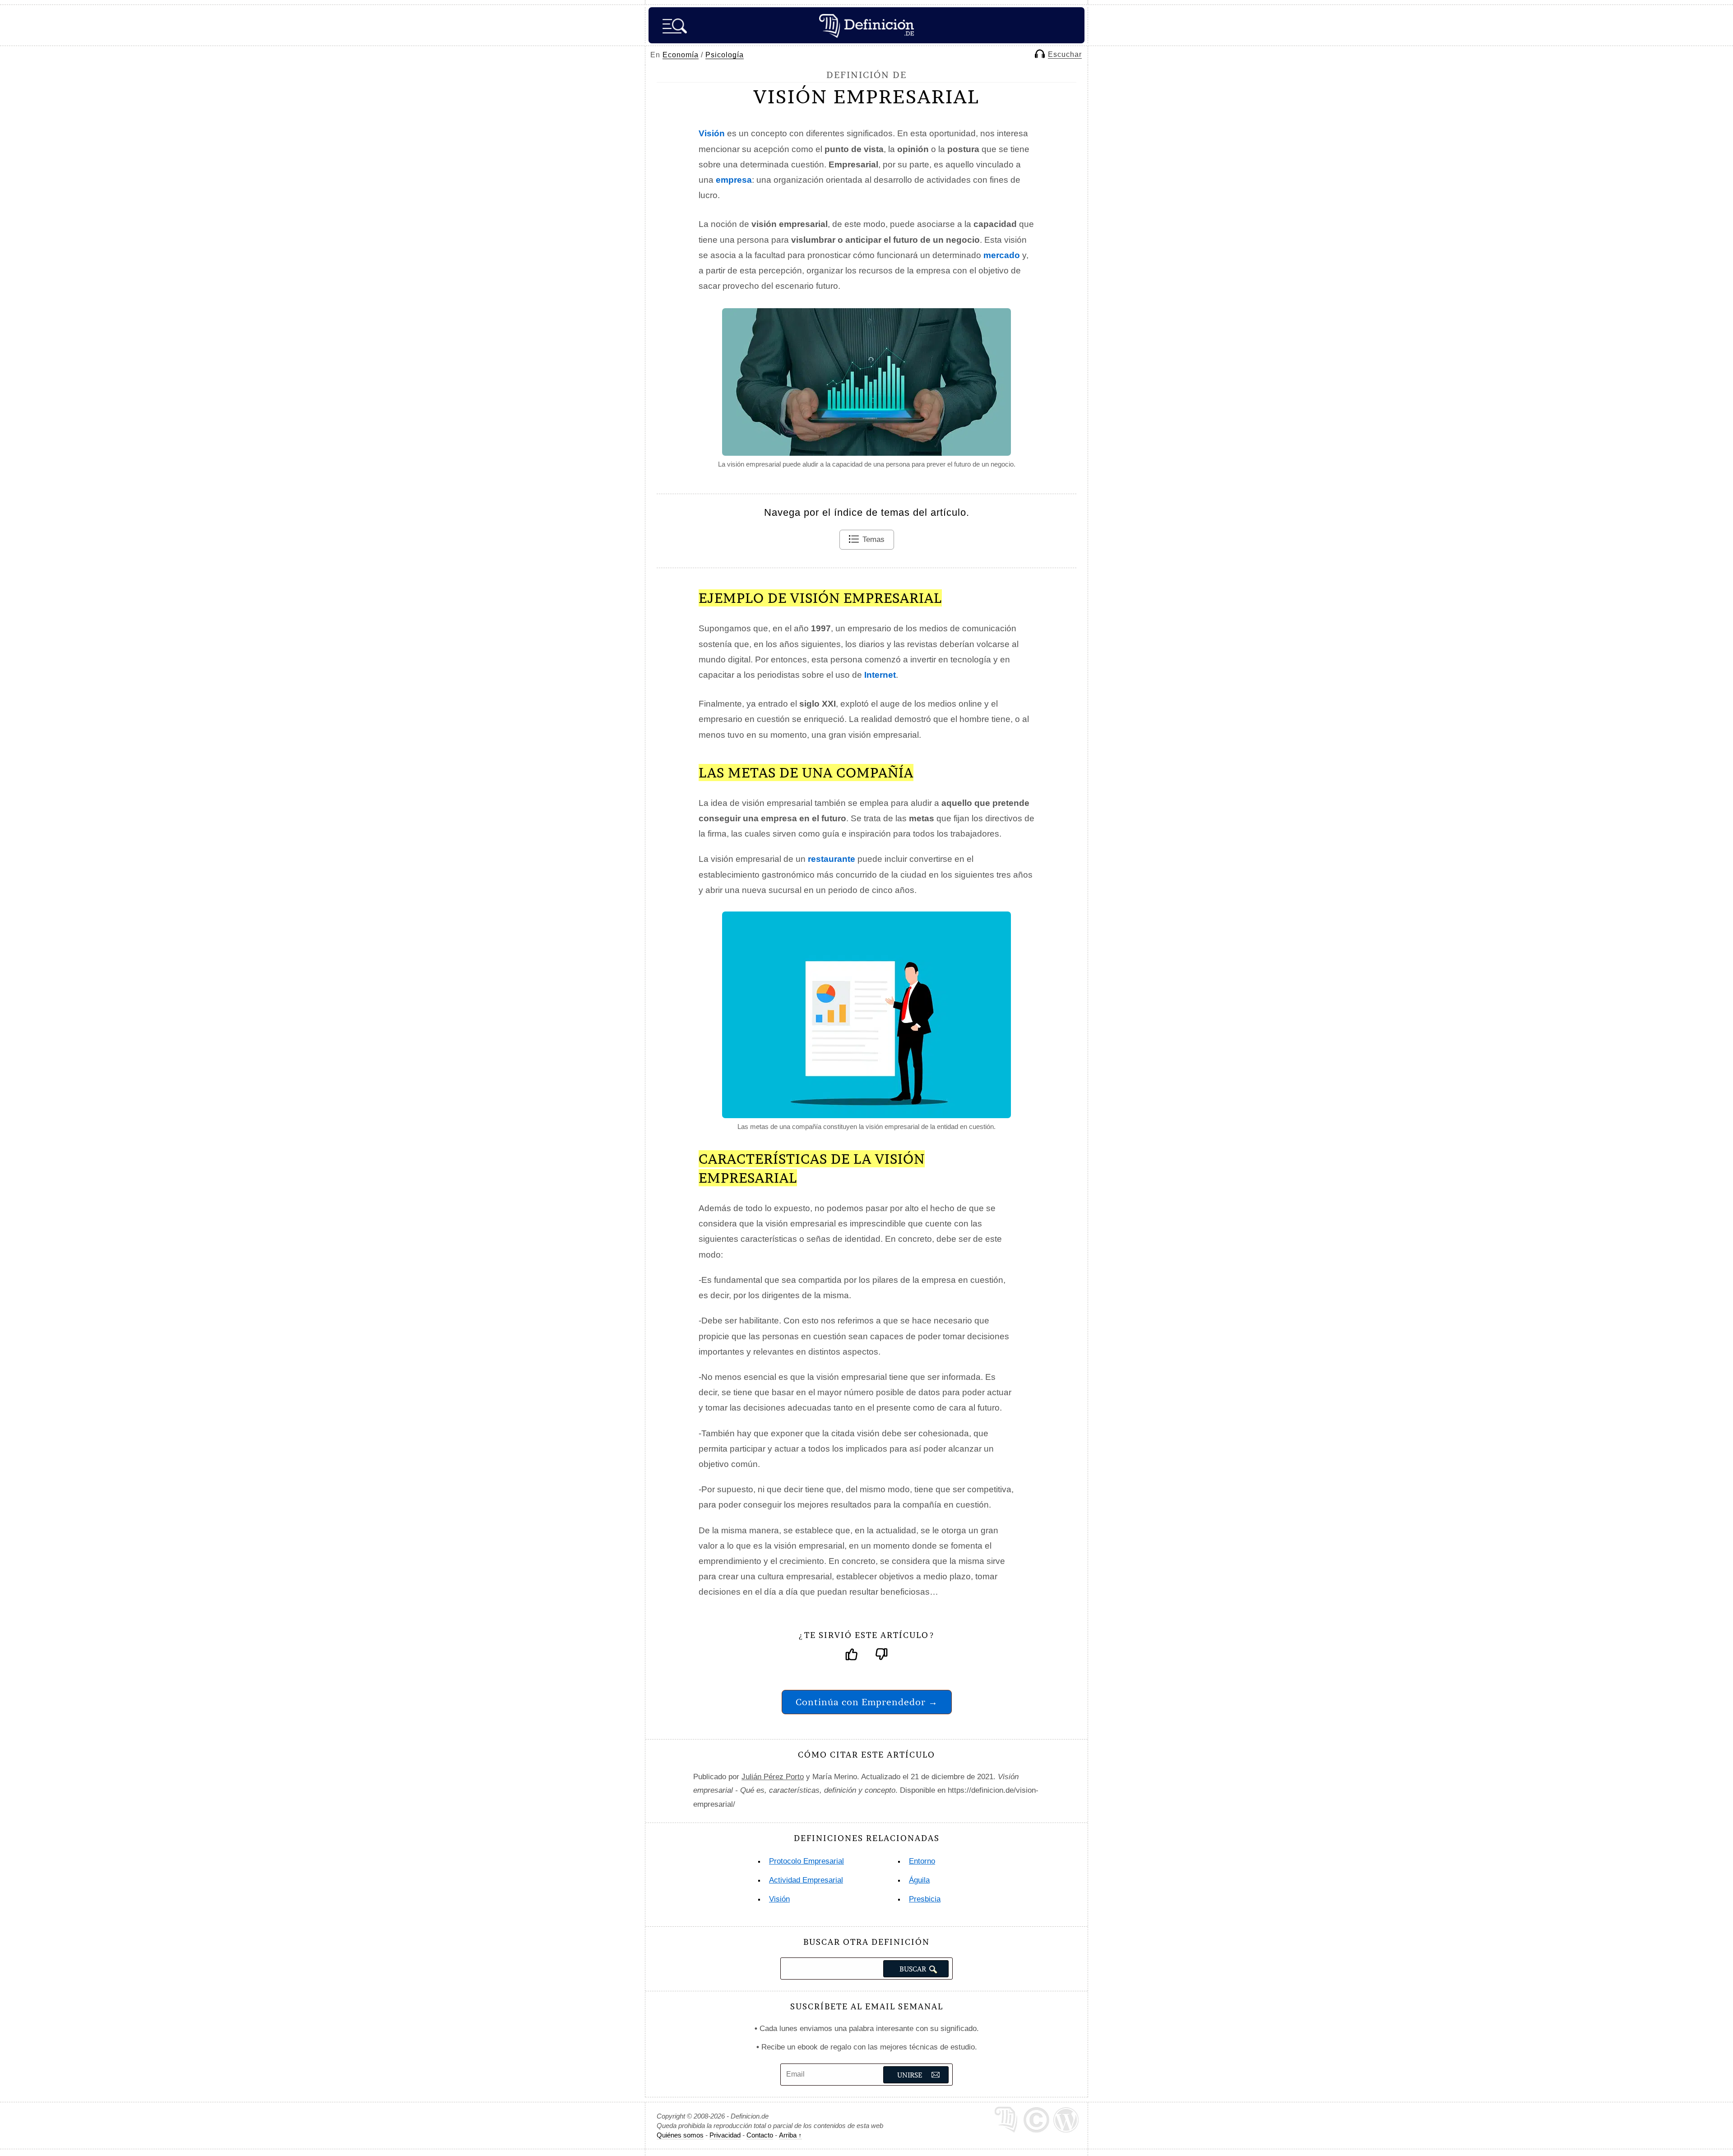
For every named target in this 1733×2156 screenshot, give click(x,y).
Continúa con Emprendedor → (867, 1702)
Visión (779, 1899)
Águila (919, 1880)
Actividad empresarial (806, 1880)
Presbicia (925, 1899)
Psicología (725, 55)
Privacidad (725, 2135)
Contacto (760, 2135)
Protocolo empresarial (806, 1861)
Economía (681, 55)
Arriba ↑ (790, 2135)
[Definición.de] (866, 25)
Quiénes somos (680, 2135)
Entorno (922, 1861)
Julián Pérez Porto (773, 1777)
